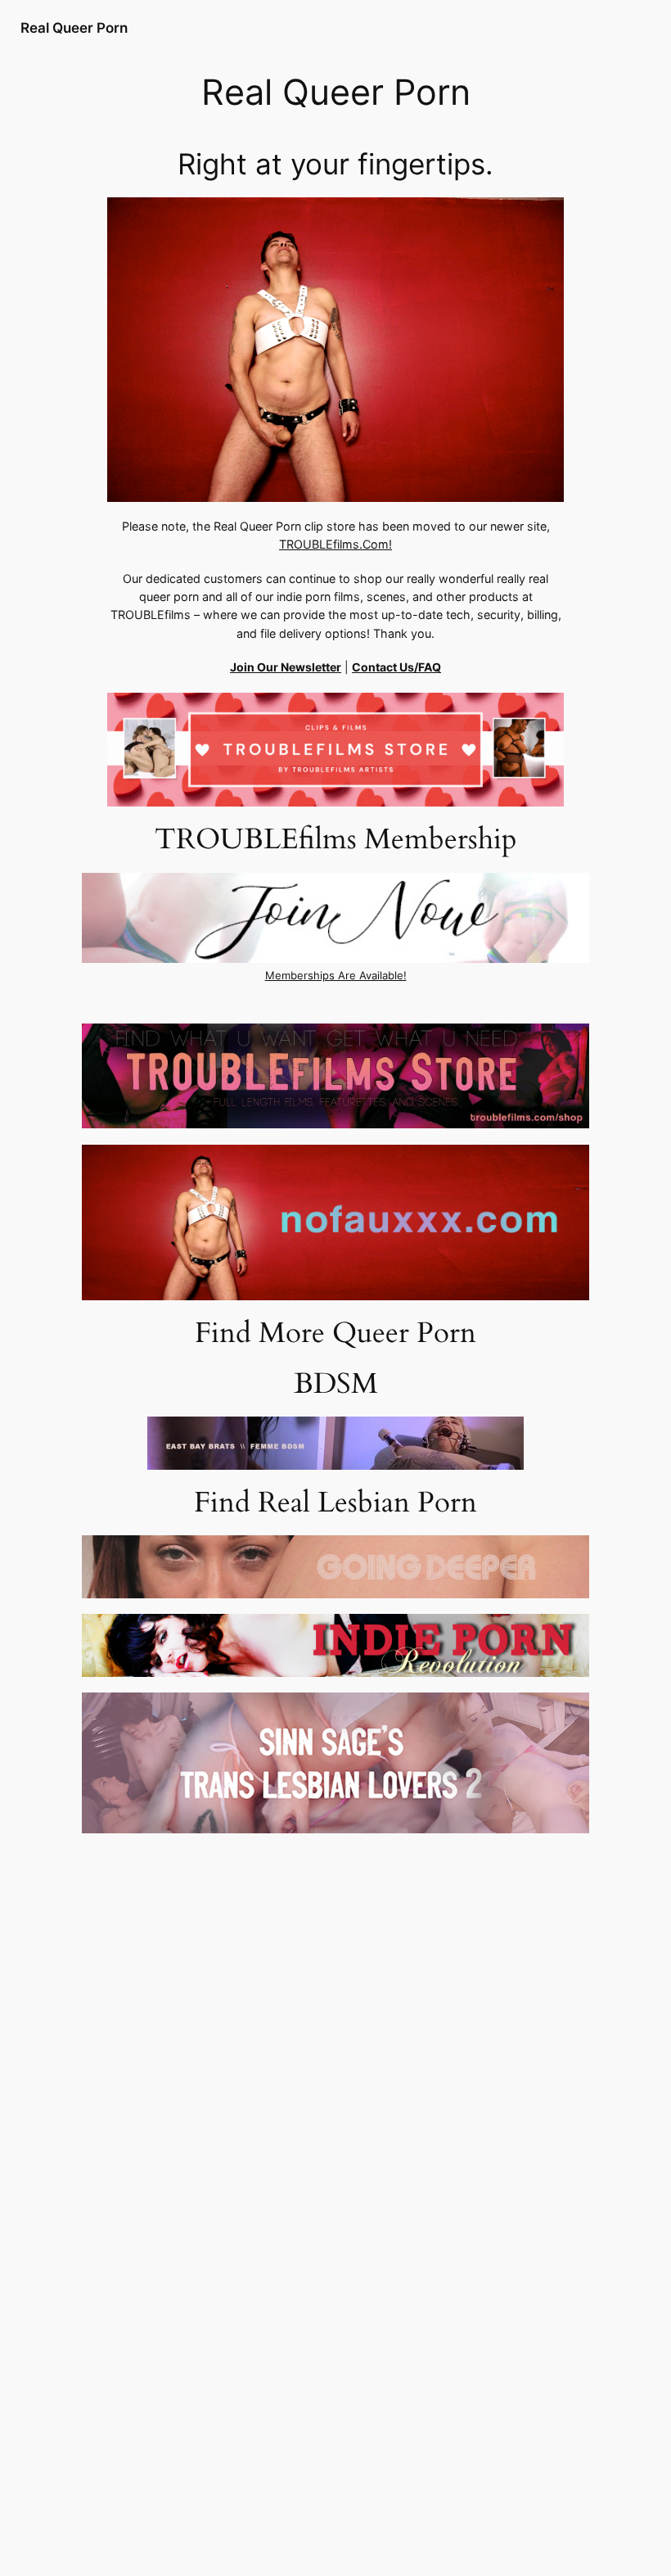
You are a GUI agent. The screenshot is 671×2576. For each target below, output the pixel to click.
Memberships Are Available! (336, 976)
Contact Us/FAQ (396, 667)
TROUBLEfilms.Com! (335, 544)
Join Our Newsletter (286, 667)
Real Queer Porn (74, 28)
